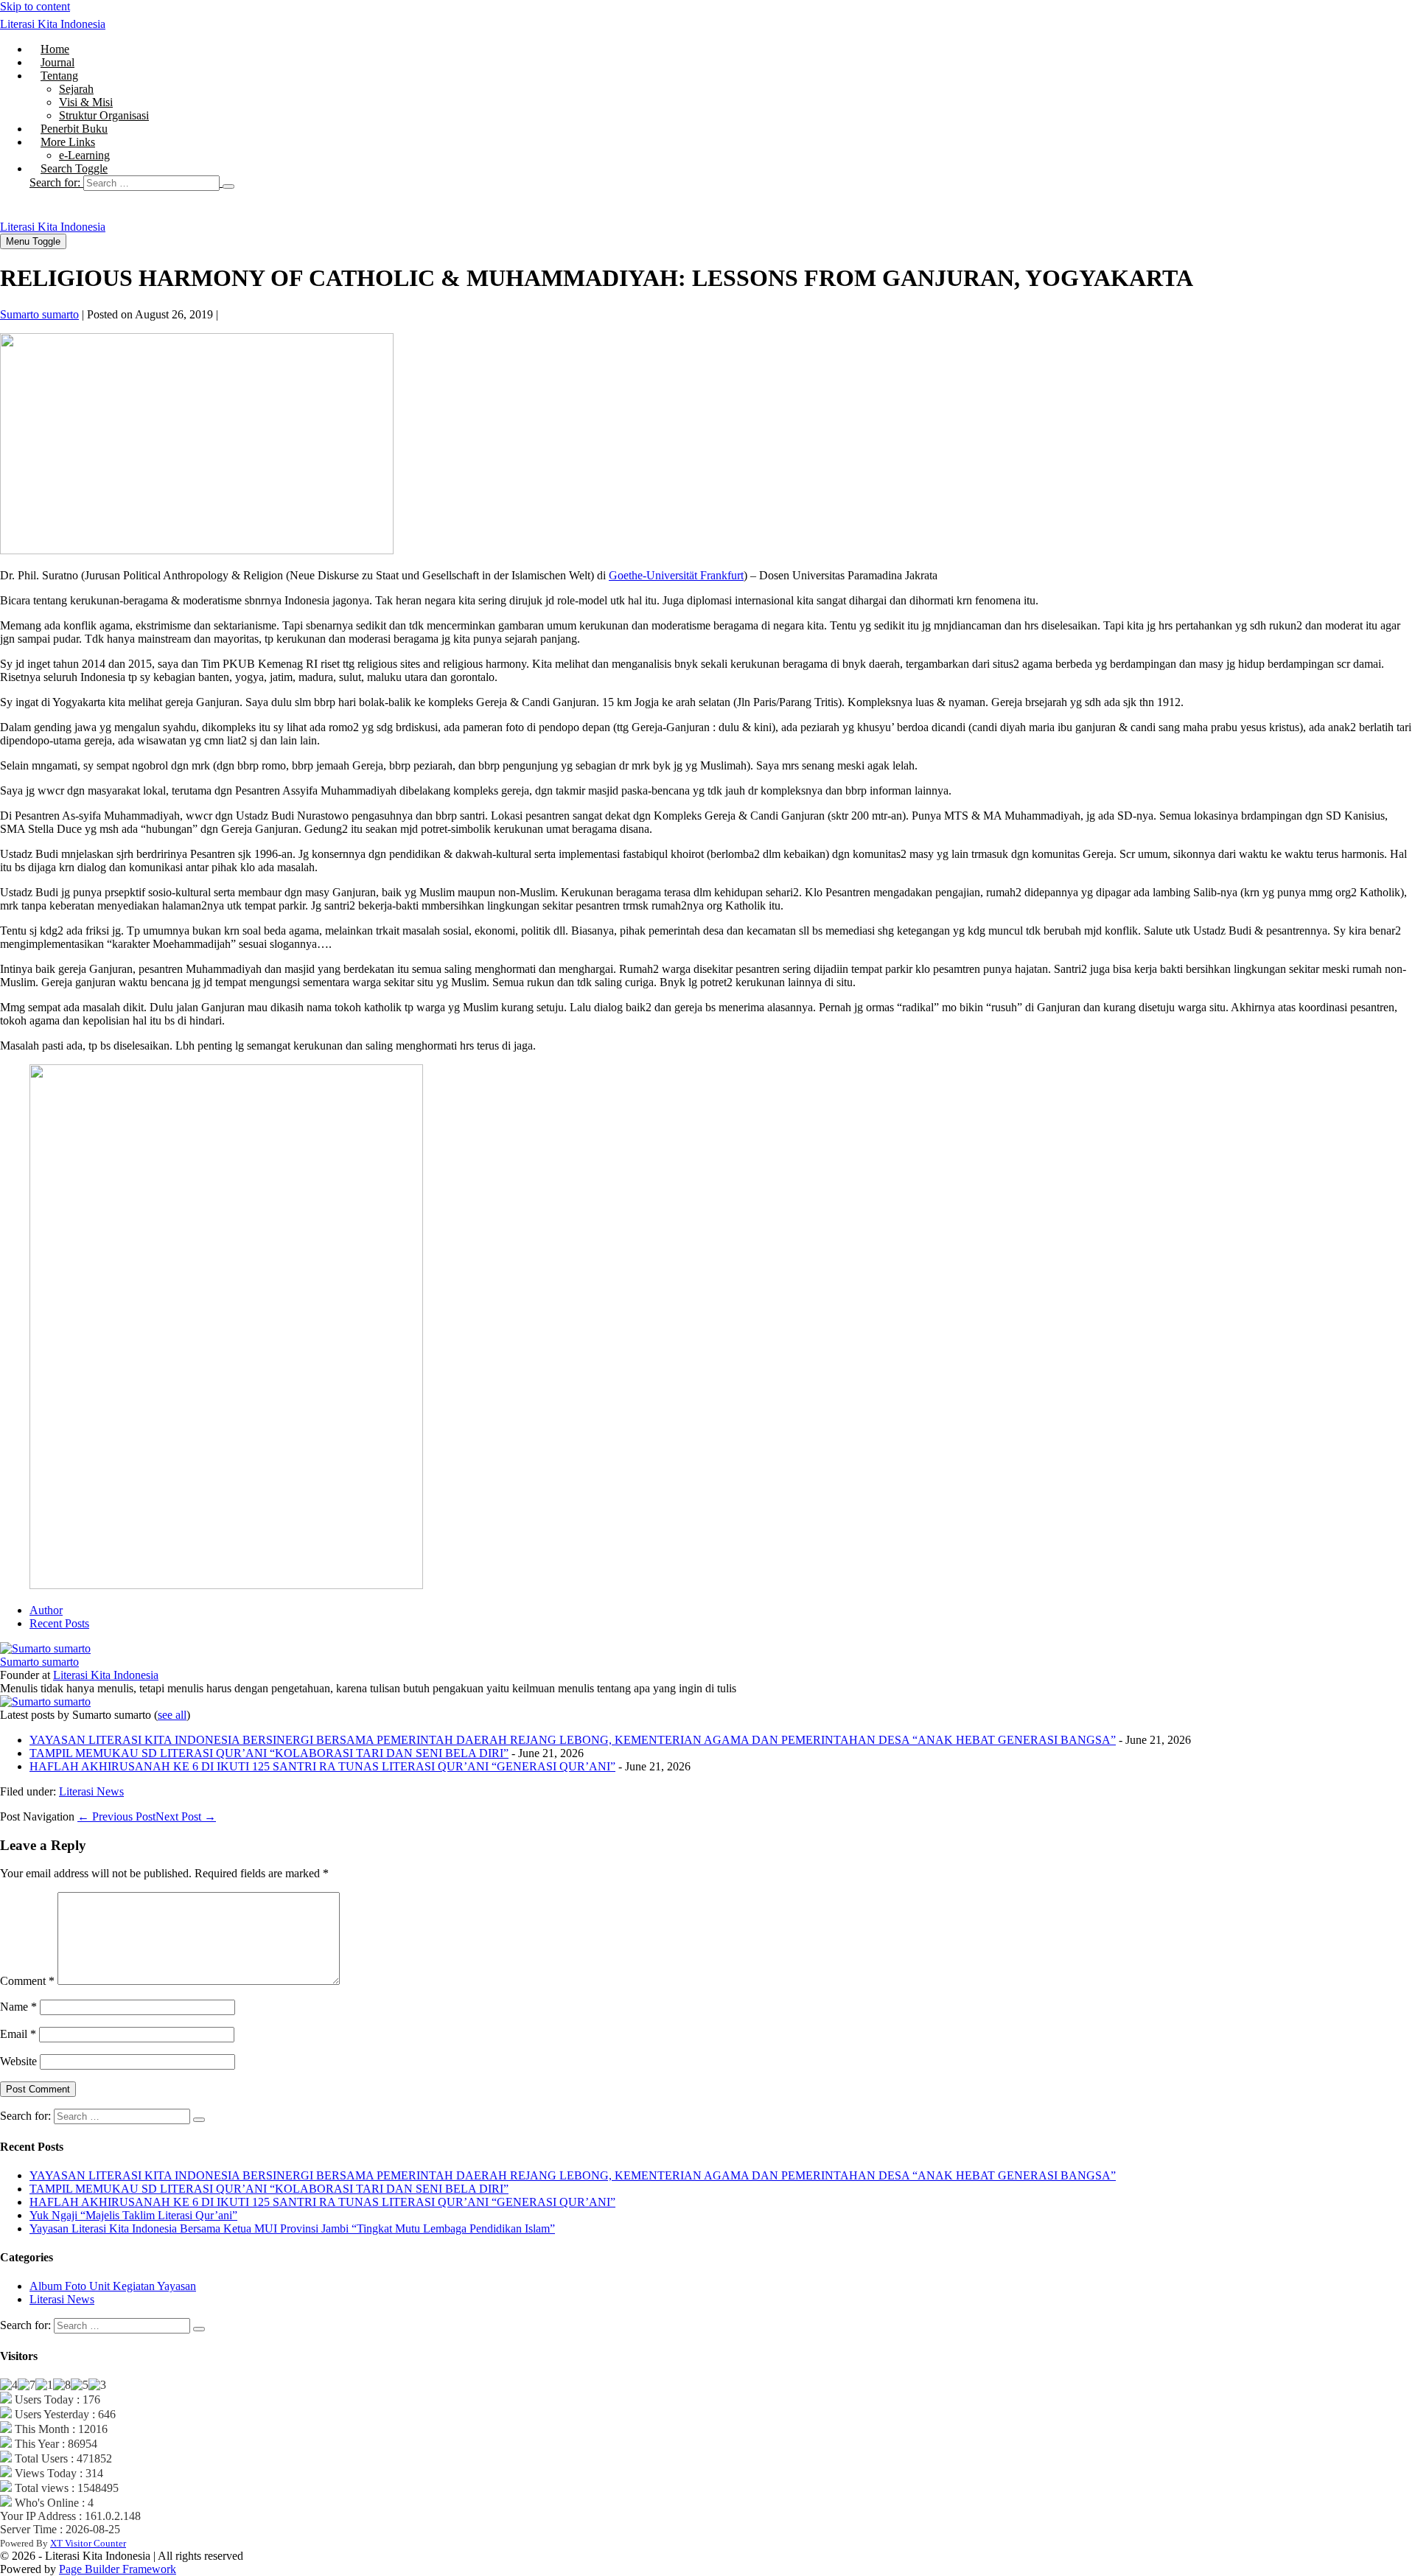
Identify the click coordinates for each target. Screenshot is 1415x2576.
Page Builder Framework (118, 2569)
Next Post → (186, 1816)
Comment (27, 1981)
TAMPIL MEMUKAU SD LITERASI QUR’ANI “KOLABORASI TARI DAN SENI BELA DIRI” (269, 1753)
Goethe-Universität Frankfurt (676, 575)
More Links (68, 142)
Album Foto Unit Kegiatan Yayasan (113, 2286)
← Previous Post (116, 1816)
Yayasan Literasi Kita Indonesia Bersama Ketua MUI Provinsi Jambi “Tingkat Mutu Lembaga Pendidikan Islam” (292, 2228)
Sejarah (76, 89)
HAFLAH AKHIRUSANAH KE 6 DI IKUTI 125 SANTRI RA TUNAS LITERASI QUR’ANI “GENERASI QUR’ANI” (322, 1766)
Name (18, 2007)
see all (172, 1715)
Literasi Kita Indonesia (53, 24)
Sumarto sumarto (39, 1662)
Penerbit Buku (74, 129)
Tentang (59, 76)
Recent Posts (59, 1623)
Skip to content (35, 6)
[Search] (228, 186)
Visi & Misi (86, 102)
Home (55, 49)
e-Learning (84, 155)
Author (46, 1610)
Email (18, 2034)
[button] (722, 183)
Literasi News (91, 1791)
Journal (57, 62)
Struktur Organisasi (104, 115)
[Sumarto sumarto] (45, 1648)
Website (18, 2061)
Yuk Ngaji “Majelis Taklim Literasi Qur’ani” (133, 2215)
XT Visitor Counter (88, 2543)
